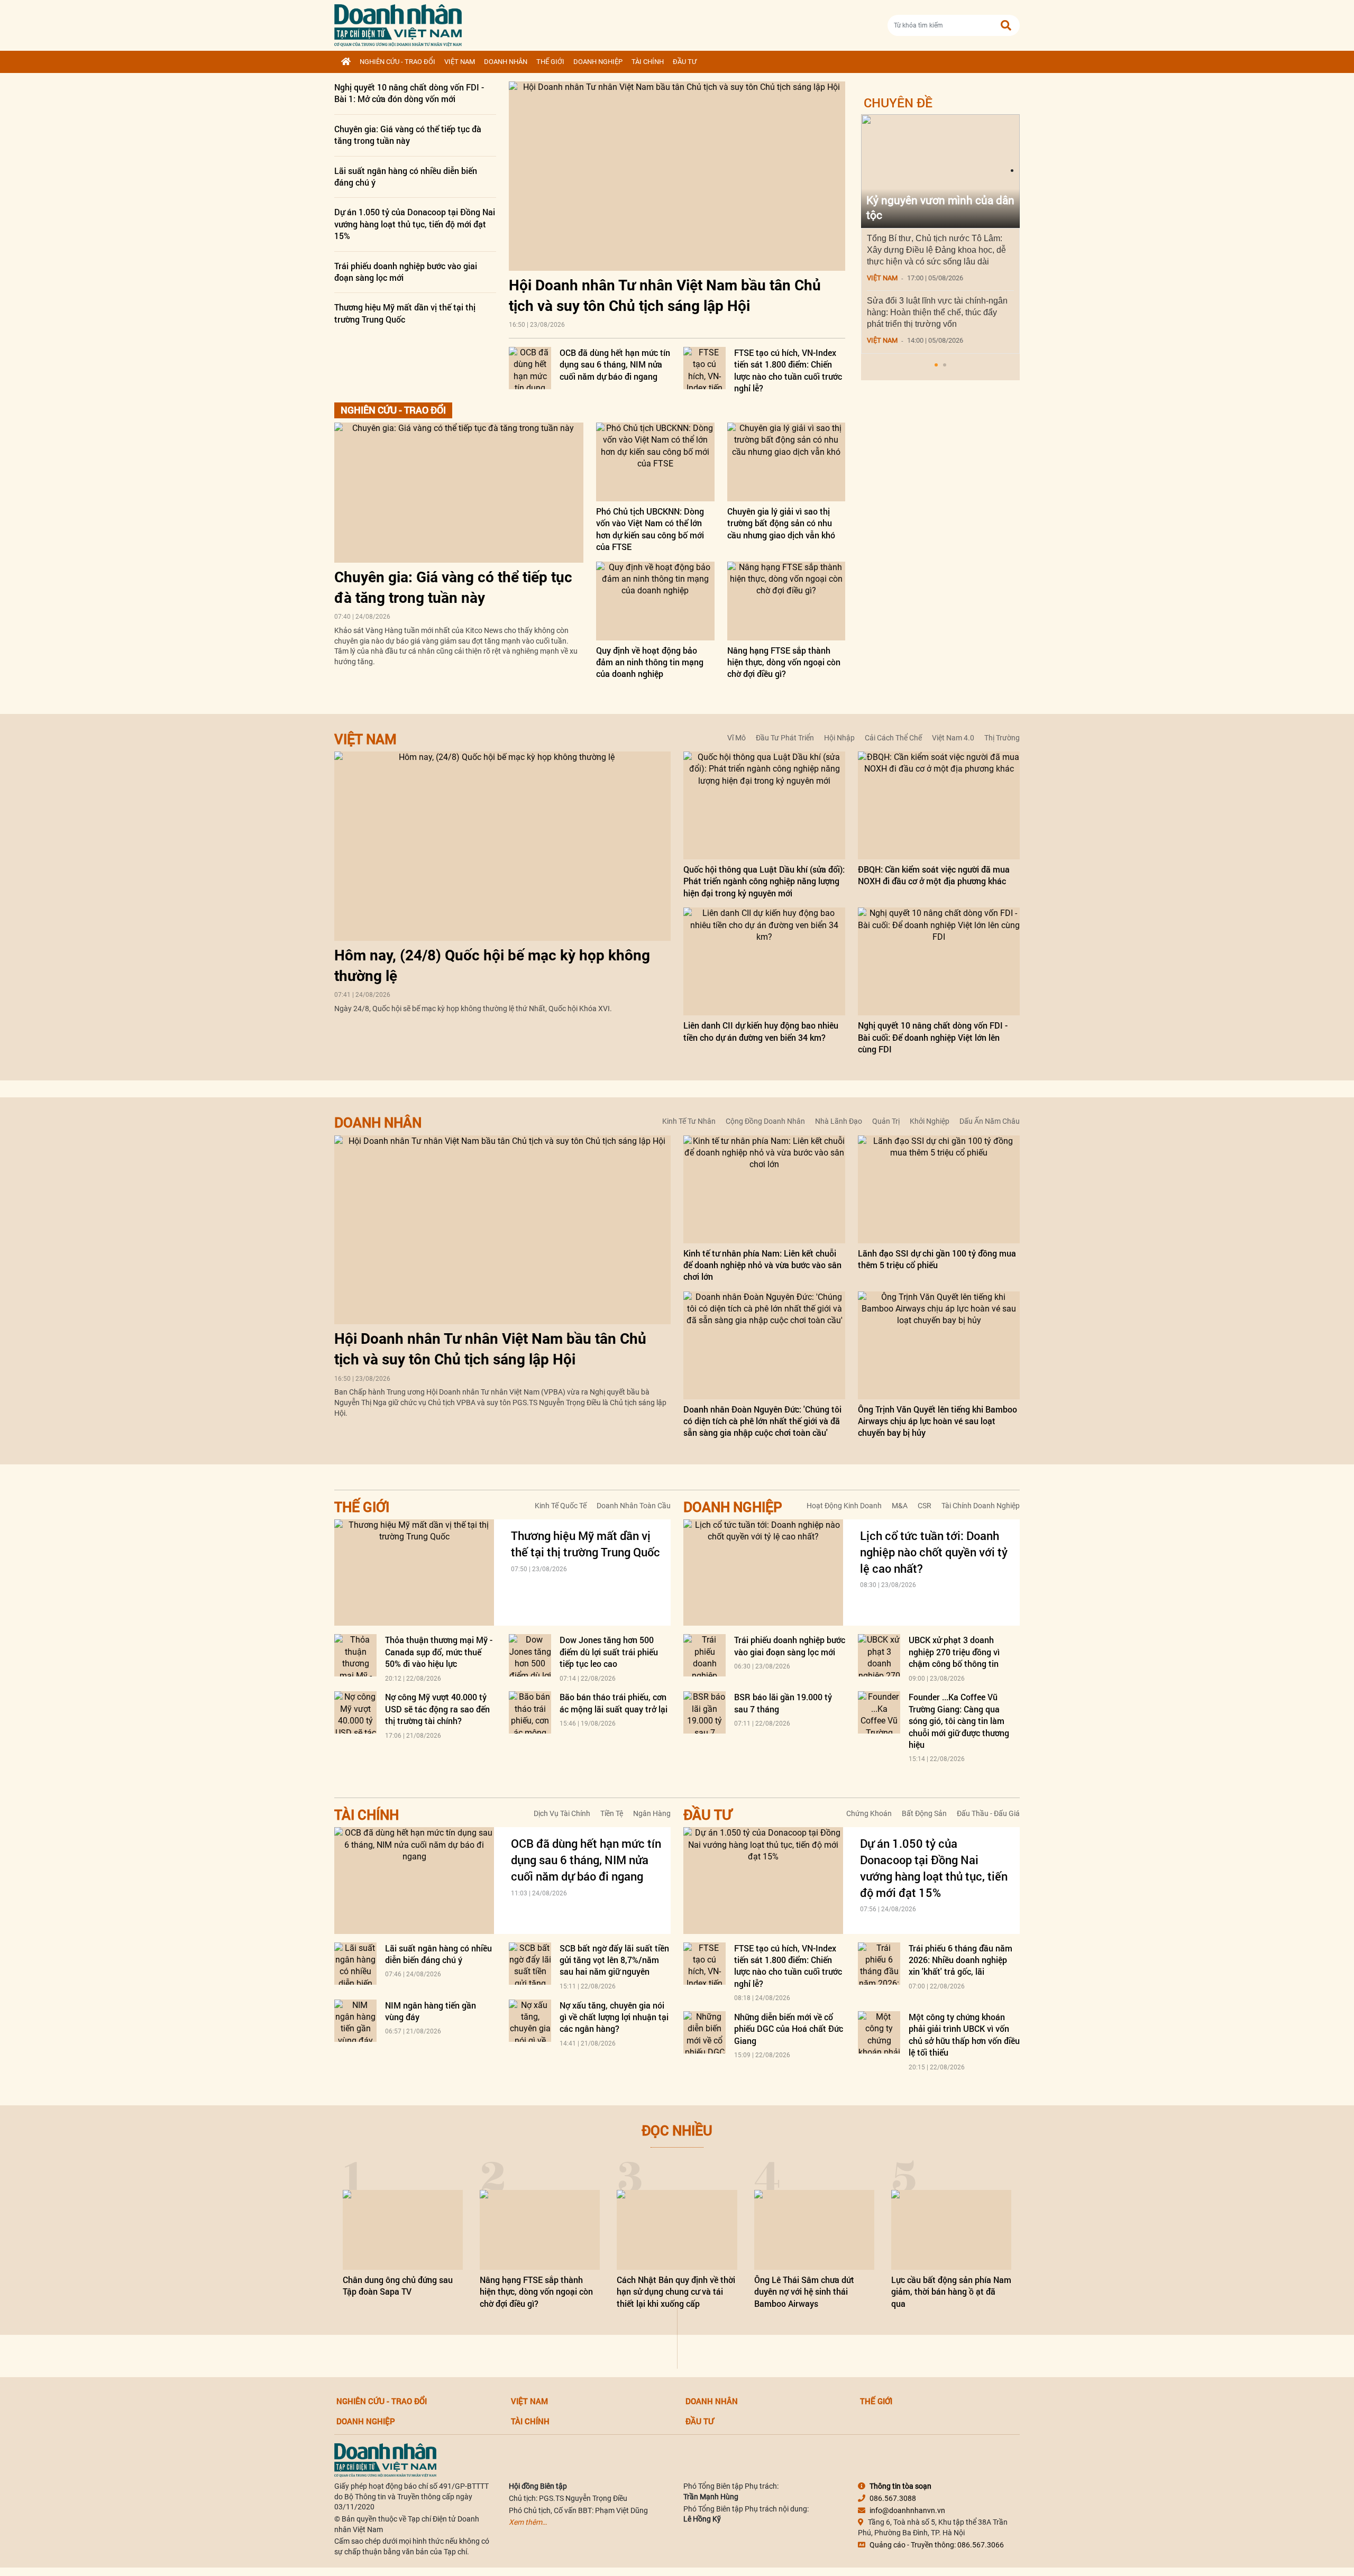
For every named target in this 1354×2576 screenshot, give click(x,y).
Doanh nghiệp (598, 62)
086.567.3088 (893, 2498)
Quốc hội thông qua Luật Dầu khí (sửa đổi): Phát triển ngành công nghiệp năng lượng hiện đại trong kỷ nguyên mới (764, 881)
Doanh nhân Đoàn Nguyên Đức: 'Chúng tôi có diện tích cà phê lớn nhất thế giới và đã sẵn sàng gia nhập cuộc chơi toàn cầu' (762, 1421)
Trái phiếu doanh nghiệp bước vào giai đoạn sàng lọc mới (790, 1645)
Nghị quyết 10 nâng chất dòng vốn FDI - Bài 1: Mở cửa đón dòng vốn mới (409, 93)
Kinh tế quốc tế (561, 1506)
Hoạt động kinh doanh (844, 1506)
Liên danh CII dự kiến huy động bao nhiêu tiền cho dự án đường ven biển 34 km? (761, 1031)
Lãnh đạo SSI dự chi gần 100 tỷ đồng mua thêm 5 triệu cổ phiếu (937, 1259)
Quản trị (886, 1121)
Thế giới (550, 62)
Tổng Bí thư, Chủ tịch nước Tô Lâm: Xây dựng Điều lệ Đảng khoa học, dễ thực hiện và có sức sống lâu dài (936, 250)
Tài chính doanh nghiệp (981, 1506)
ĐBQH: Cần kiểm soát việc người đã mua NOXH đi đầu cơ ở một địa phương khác (934, 875)
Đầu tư (685, 62)
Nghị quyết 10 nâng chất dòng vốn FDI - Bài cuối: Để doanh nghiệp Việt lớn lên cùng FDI (933, 1037)
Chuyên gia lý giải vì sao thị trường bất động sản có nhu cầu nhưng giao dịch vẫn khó (781, 523)
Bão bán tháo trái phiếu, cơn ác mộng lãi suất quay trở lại (614, 1703)
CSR (925, 1506)
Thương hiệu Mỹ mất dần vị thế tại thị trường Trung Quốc (405, 313)
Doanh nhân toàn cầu (634, 1506)
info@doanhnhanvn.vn (907, 2510)
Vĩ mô (737, 738)
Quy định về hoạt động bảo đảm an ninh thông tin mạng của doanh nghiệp (650, 662)
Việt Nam (460, 62)
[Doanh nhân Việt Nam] (385, 2460)
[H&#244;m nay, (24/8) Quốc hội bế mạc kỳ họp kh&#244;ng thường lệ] (502, 846)
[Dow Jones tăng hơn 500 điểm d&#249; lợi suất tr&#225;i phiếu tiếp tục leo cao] (530, 1655)
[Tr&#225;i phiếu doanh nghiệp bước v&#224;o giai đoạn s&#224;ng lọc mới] (705, 1655)
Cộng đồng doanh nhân (765, 1121)
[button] (936, 365)
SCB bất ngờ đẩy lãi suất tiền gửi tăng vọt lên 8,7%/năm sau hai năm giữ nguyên (614, 1960)
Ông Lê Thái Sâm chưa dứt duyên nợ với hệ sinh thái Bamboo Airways (804, 2291)
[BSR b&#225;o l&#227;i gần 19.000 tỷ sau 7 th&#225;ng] (705, 1712)
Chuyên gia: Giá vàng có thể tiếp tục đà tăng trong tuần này (408, 135)
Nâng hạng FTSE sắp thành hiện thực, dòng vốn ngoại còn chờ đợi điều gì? (784, 662)
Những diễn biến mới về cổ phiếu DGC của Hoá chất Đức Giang (789, 2029)
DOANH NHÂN (506, 62)
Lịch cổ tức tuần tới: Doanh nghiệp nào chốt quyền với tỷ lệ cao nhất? (934, 1552)
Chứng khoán (869, 1813)
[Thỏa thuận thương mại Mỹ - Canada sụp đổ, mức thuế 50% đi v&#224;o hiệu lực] (355, 1655)
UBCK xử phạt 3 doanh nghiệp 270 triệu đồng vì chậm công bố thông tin (954, 1652)
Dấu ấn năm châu (990, 1121)
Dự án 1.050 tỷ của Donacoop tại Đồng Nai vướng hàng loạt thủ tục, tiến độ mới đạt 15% (415, 224)
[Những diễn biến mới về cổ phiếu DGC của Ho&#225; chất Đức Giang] (705, 2032)
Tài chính (648, 62)
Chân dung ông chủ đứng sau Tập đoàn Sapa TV (398, 2285)
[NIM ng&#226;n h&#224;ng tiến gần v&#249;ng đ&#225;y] (355, 2021)
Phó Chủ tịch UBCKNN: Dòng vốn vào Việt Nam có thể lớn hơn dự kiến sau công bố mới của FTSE (650, 529)
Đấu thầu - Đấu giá (988, 1813)
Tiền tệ (612, 1813)
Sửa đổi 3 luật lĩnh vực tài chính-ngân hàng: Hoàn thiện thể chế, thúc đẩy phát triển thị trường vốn (937, 312)
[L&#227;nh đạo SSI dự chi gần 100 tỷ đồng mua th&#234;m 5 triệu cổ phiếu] (939, 1189)
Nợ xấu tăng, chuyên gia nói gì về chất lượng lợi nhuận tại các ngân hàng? (614, 2017)
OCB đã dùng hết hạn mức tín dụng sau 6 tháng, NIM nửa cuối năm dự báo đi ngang (615, 364)
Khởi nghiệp (930, 1121)
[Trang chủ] (346, 62)
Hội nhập (839, 738)
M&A (900, 1506)
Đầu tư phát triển (785, 738)
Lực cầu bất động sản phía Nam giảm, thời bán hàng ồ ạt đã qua (951, 2291)
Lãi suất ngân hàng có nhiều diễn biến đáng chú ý (438, 1954)
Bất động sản (924, 1813)
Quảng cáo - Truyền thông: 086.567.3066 (937, 2545)
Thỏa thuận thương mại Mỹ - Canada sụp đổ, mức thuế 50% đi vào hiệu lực (439, 1652)
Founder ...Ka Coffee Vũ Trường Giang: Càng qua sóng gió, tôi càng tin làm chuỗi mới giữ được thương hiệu (959, 1721)
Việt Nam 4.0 (953, 738)
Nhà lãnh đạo (839, 1121)
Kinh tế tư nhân (689, 1121)
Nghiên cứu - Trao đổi (397, 62)
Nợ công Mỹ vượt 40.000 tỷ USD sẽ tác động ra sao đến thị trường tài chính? (437, 1709)
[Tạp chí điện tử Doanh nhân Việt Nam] (398, 23)
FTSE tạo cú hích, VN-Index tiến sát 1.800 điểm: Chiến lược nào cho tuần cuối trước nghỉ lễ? (788, 370)
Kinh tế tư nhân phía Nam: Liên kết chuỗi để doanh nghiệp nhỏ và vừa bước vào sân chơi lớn (762, 1265)
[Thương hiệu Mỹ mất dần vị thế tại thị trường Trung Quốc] (414, 1573)
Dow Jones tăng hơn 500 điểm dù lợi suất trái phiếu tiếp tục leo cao (609, 1652)
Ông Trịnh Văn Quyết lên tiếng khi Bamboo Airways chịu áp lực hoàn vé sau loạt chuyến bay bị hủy (937, 1421)
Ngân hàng (652, 1813)
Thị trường (1002, 738)
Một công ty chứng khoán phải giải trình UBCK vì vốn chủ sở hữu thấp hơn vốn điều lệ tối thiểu (964, 2034)
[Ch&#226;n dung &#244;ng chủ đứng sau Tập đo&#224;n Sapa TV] (403, 2230)
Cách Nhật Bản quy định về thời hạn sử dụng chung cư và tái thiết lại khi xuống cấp (676, 2291)
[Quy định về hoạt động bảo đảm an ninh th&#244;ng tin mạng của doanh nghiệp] (655, 601)
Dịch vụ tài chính (562, 1813)
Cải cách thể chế (893, 738)
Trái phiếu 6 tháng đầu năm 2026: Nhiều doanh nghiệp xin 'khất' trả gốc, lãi (960, 1960)
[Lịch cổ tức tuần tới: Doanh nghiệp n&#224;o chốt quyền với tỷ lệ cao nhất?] (763, 1573)
